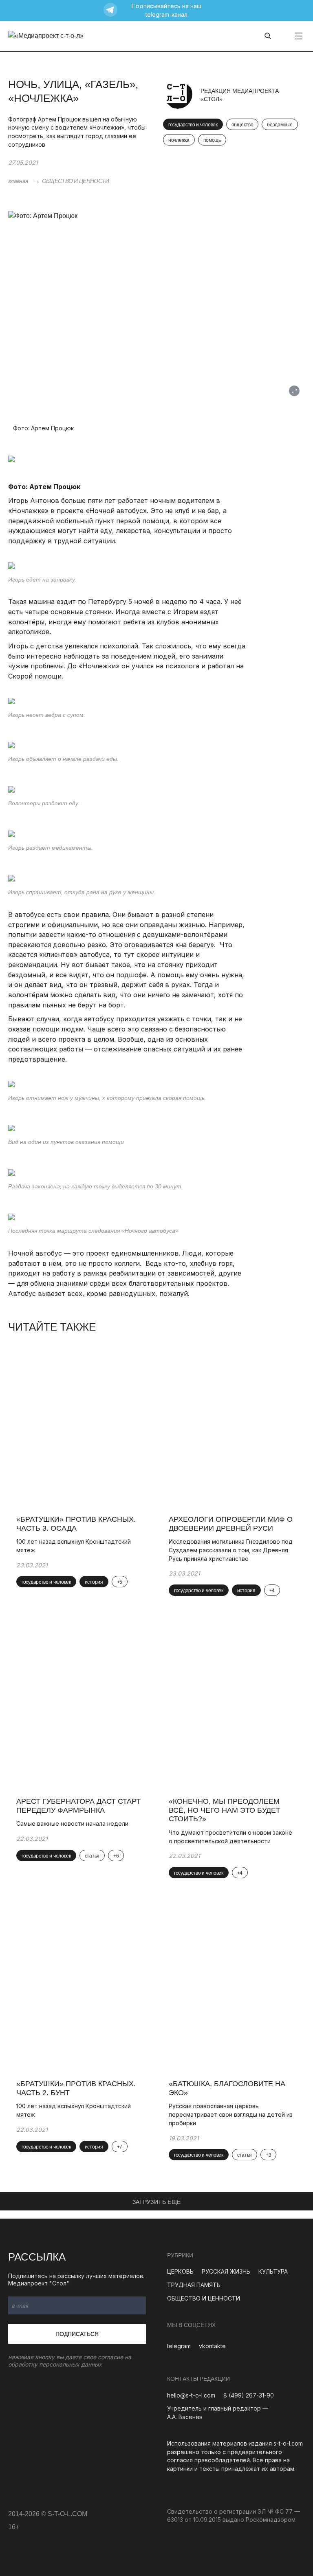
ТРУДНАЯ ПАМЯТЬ (194, 2285)
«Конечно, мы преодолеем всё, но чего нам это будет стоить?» (225, 1810)
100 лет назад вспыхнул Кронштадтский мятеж (74, 1546)
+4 (272, 1591)
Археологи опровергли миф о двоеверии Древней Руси (231, 1524)
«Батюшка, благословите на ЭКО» (227, 2088)
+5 (120, 1582)
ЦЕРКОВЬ (180, 2271)
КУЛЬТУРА (273, 2271)
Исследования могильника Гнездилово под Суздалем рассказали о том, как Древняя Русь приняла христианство (231, 1550)
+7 (120, 2147)
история (94, 1582)
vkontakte (212, 2346)
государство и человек (193, 125)
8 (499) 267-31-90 (249, 2395)
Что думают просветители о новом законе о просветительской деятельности (230, 1837)
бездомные (280, 125)
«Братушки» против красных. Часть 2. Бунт (76, 2088)
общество (242, 125)
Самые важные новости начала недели (72, 1823)
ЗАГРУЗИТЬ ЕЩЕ (157, 2202)
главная (18, 181)
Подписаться (77, 2334)
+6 (116, 1856)
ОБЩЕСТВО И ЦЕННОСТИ (76, 181)
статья (92, 1856)
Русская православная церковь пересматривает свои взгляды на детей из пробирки (231, 2114)
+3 (268, 2155)
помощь (212, 140)
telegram (179, 2346)
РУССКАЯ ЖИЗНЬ (226, 2271)
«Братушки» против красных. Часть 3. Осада (76, 1524)
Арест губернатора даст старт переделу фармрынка (78, 1806)
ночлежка (179, 140)
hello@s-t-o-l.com (191, 2395)
